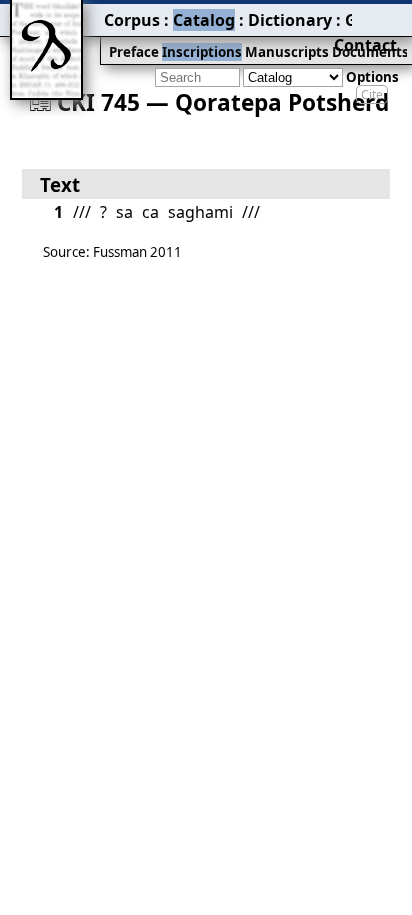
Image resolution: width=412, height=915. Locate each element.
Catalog (204, 20)
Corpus (132, 20)
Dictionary (290, 20)
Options (372, 77)
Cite (372, 94)
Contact (365, 45)
